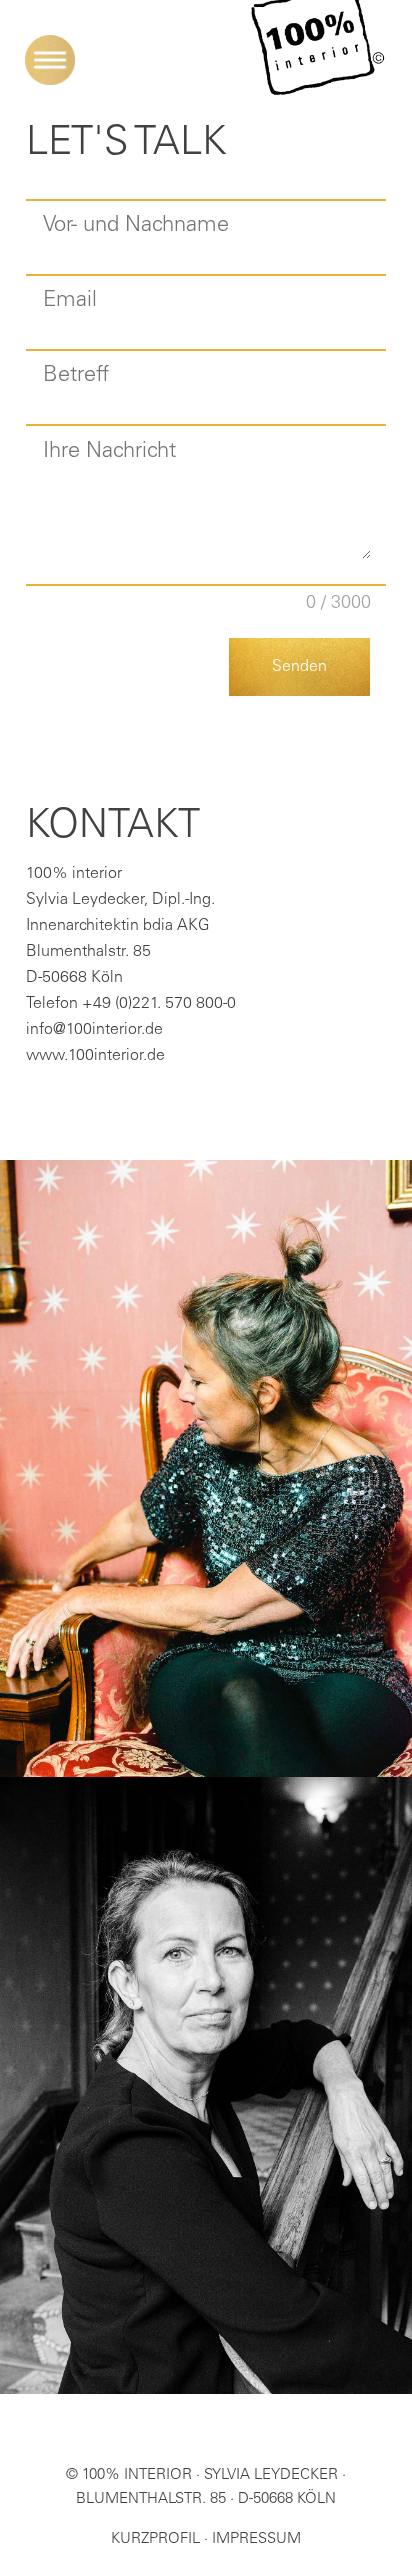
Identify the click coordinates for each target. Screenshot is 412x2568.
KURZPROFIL (155, 2539)
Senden (299, 667)
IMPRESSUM (256, 2539)
